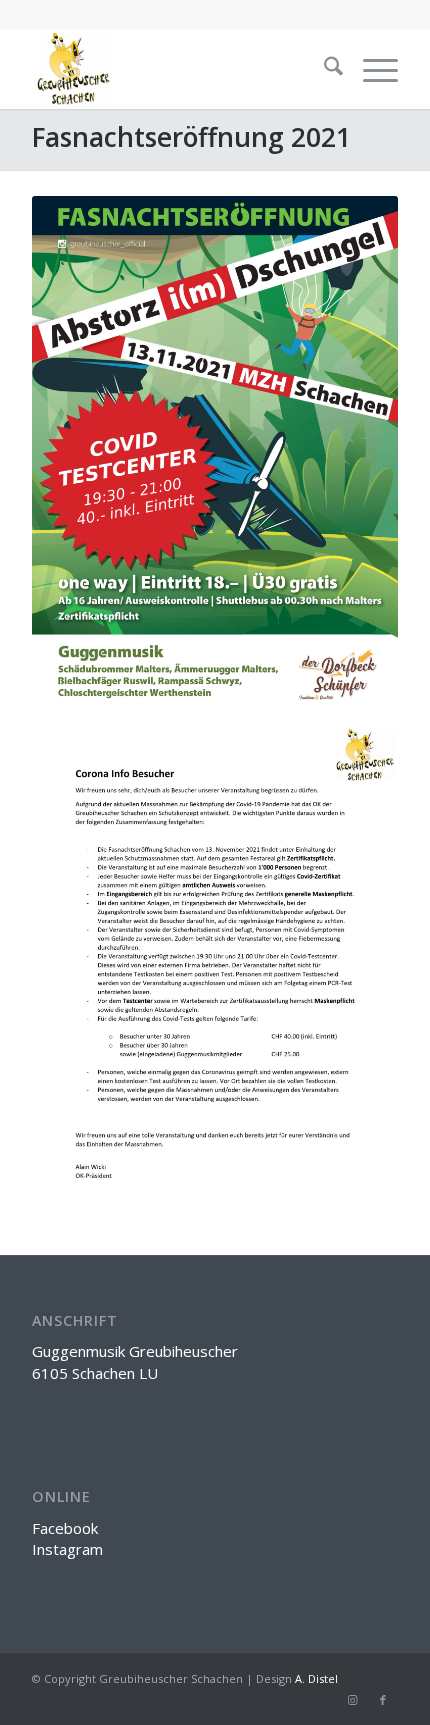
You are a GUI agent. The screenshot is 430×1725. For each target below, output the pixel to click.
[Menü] (370, 69)
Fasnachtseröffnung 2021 (191, 137)
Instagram (67, 1549)
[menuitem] (323, 69)
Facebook (65, 1528)
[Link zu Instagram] (353, 1700)
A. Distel (316, 1678)
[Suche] (323, 69)
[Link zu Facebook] (383, 1700)
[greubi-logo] (178, 69)
